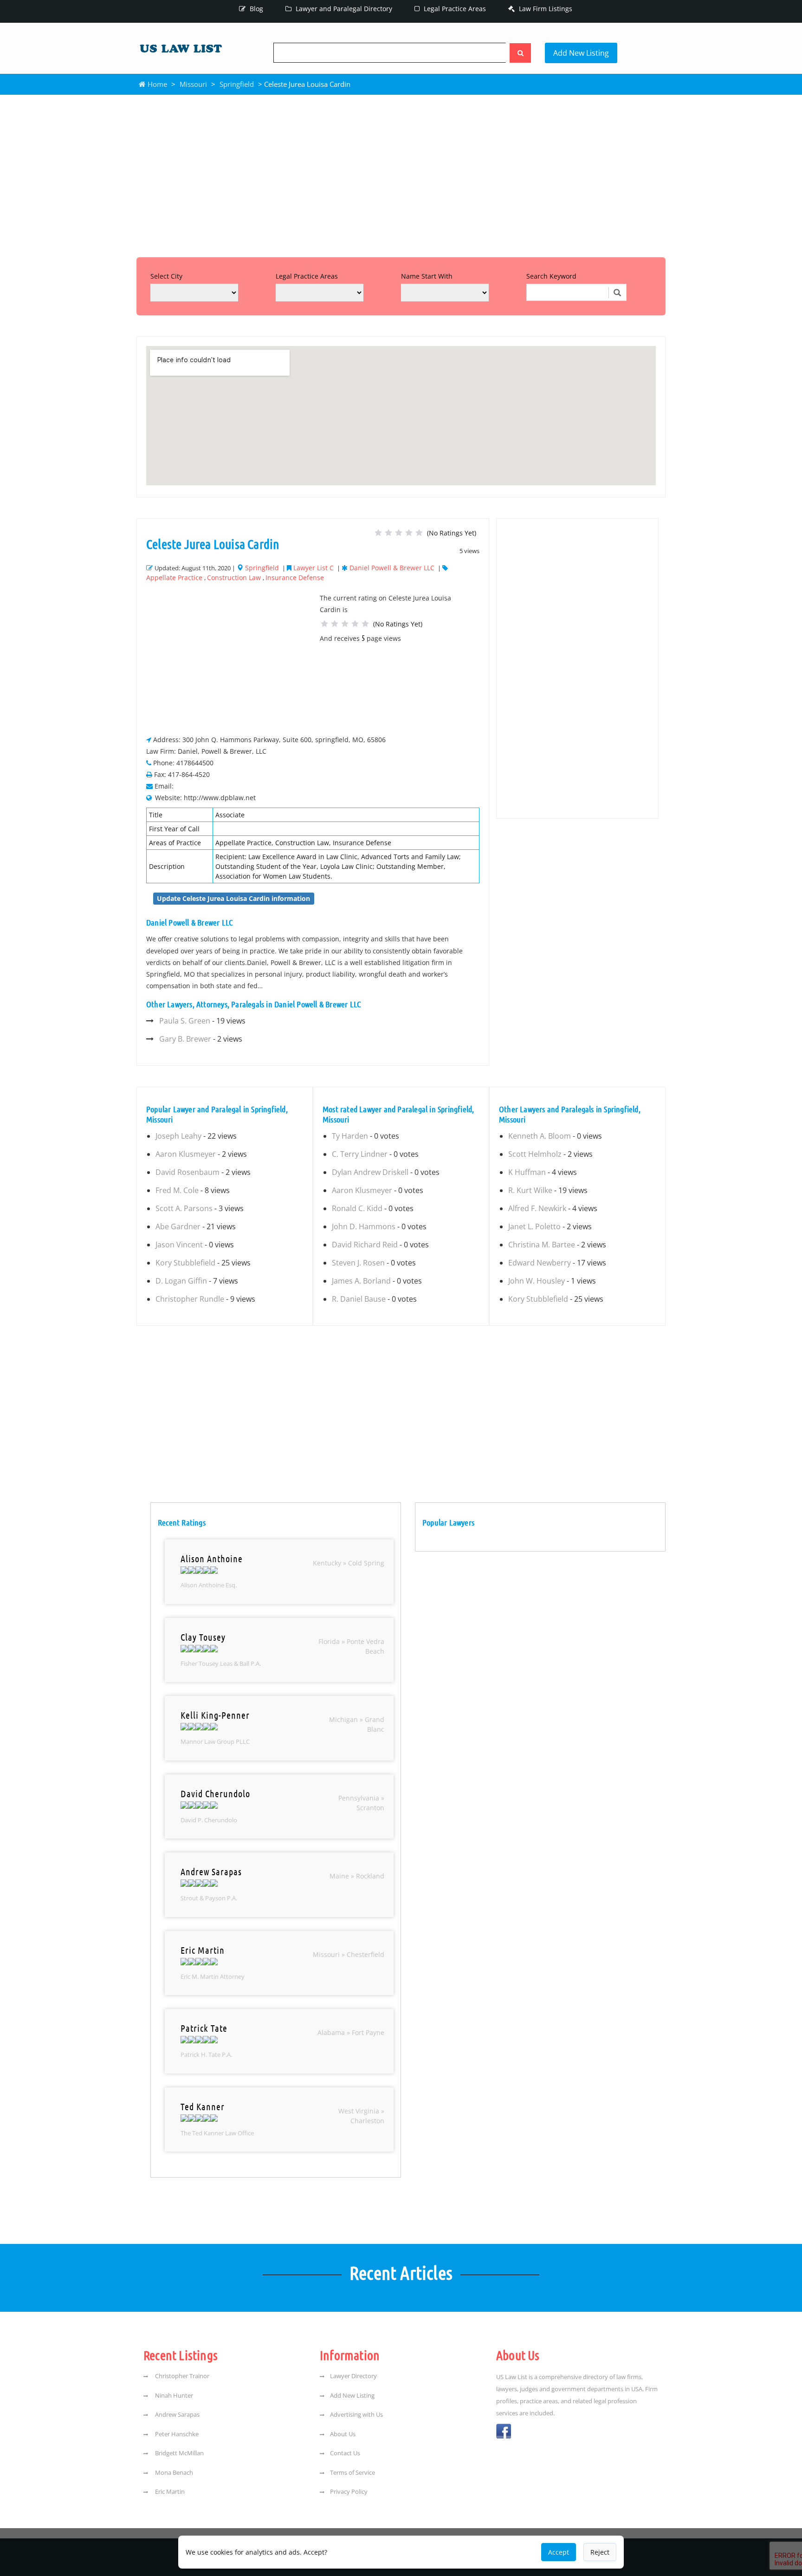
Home (156, 84)
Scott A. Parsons (184, 1208)
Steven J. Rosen (358, 1263)
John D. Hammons (364, 1226)
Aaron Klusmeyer (186, 1154)
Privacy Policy (349, 2491)
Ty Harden (350, 1136)
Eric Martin (169, 2491)
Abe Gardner (178, 1226)
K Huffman (527, 1172)
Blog (255, 9)
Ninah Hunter (173, 2395)
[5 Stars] (419, 533)
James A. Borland (361, 1281)
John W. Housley (537, 1281)
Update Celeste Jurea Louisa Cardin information (233, 898)
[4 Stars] (409, 533)
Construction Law (234, 577)
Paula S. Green (185, 1021)
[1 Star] (378, 533)
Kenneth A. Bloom (540, 1136)
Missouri (193, 84)
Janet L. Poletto (534, 1226)
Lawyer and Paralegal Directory (343, 9)
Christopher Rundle (190, 1299)
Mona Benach (173, 2472)
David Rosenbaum (188, 1172)
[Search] (520, 53)
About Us (343, 2434)
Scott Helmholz (535, 1154)
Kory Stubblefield (185, 1263)
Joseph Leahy (178, 1136)
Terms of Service (352, 2472)
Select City (166, 276)
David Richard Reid (365, 1245)
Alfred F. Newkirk (537, 1208)
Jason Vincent (179, 1245)
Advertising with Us (356, 2414)
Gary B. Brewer (185, 1039)
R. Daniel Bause (359, 1299)
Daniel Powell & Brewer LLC (392, 568)
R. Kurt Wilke (530, 1190)
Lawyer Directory (353, 2376)
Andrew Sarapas (177, 2414)
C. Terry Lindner (360, 1154)
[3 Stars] (399, 533)
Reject (600, 2552)
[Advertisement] (401, 174)
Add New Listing (581, 53)
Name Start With (427, 276)
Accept (559, 2552)
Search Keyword (551, 276)
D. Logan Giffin (181, 1281)
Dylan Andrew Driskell (370, 1172)
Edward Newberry (540, 1263)
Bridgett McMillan (179, 2453)
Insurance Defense (295, 577)
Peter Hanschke (176, 2434)
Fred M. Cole (177, 1190)
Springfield (237, 84)
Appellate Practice (174, 577)
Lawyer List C (314, 568)
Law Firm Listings (545, 9)
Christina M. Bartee (542, 1245)
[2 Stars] (388, 533)
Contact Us (345, 2453)
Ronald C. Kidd (357, 1208)
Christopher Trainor (181, 2376)
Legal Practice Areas (454, 9)
